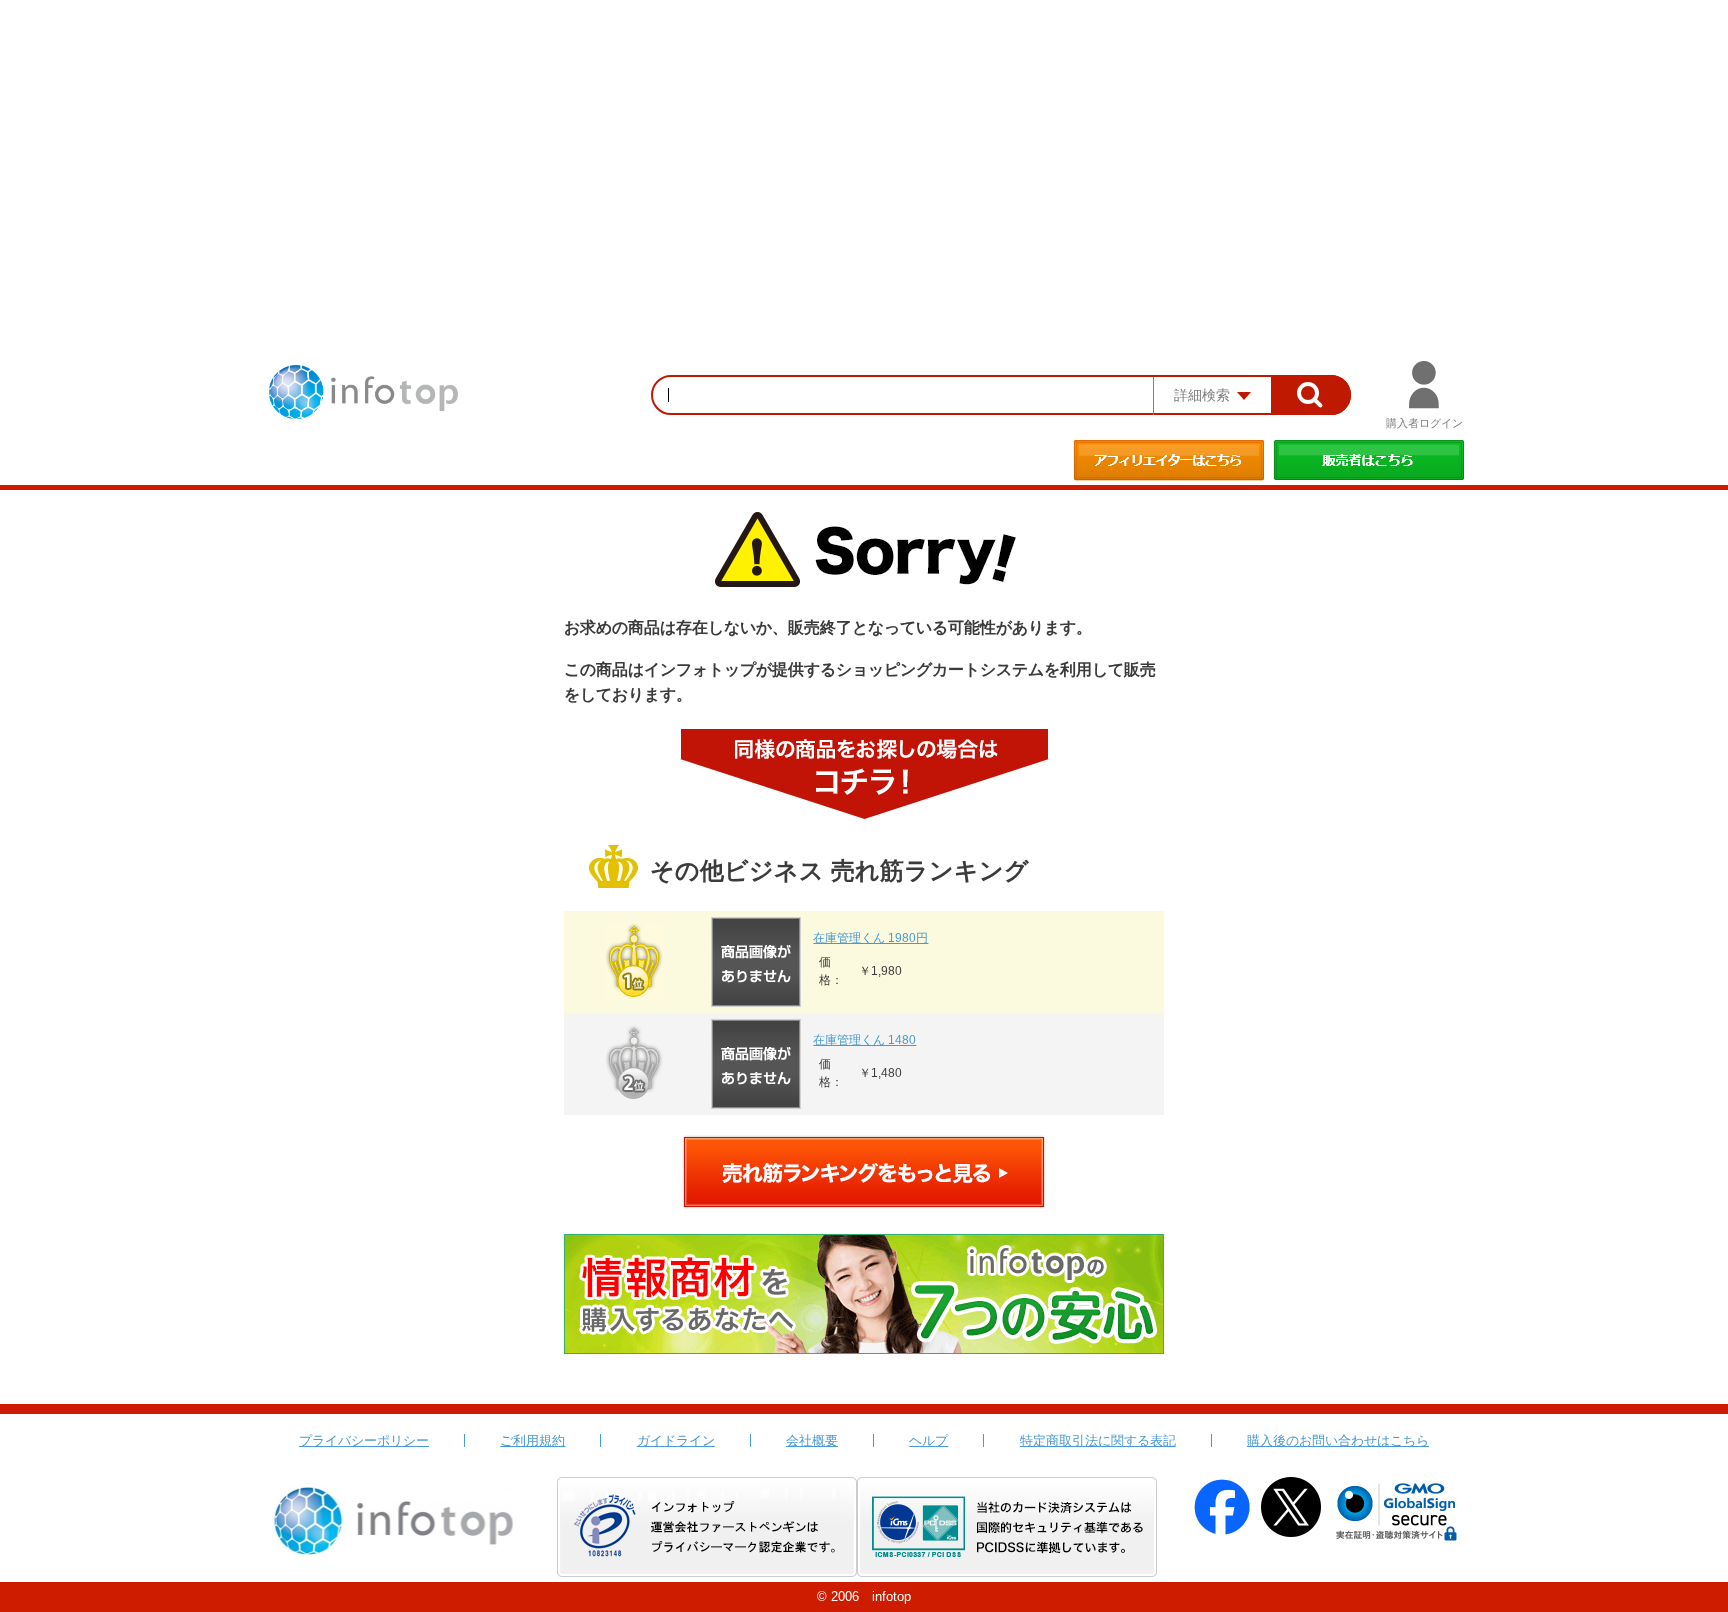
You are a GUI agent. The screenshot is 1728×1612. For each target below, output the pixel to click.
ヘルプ (928, 1440)
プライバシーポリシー (364, 1440)
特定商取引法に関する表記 (1098, 1440)
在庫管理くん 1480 (864, 1040)
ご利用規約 (532, 1440)
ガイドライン (676, 1440)
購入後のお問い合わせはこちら (1338, 1440)
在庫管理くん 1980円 (870, 938)
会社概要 (812, 1440)
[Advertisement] (864, 150)
